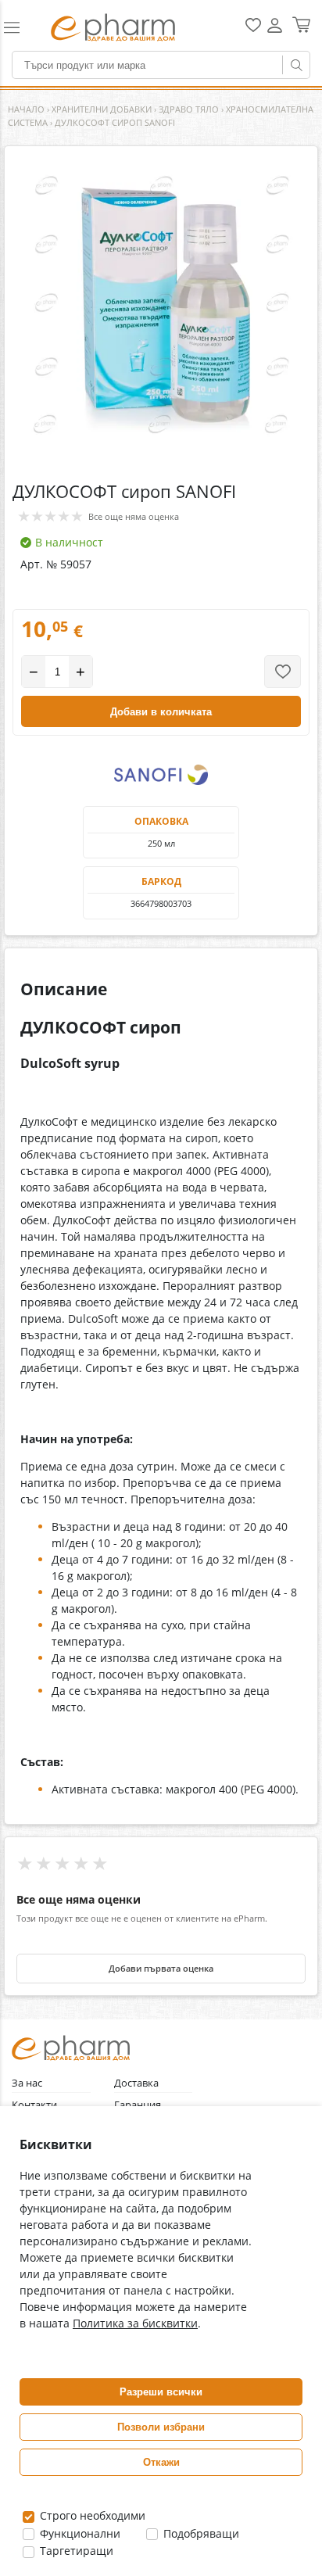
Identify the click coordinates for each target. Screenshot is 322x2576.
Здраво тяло (189, 109)
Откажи (161, 2462)
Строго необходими (91, 2515)
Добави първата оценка (161, 1969)
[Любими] (253, 29)
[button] (20, 27)
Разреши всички (161, 2392)
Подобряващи (200, 2533)
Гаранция (138, 2105)
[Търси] (296, 65)
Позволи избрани (161, 2427)
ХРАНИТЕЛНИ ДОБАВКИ (102, 109)
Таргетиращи (75, 2551)
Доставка (136, 2083)
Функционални (79, 2533)
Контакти (34, 2105)
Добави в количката (161, 712)
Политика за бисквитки (135, 2323)
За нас (27, 2083)
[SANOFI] (161, 775)
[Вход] (275, 31)
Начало (26, 109)
